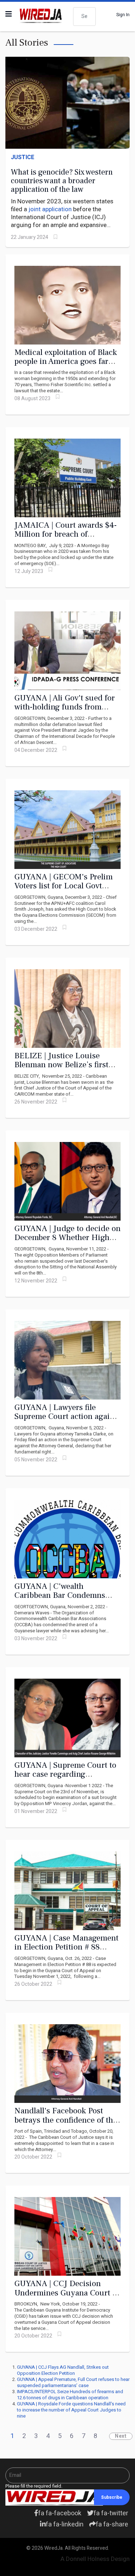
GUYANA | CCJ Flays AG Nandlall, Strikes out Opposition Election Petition (63, 2370)
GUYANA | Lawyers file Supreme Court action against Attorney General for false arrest (67, 1421)
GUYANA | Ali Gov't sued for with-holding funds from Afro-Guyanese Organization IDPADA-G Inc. (65, 712)
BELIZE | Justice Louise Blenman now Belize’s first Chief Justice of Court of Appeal (61, 1069)
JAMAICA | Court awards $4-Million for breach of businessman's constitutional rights (66, 539)
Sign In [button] (123, 15)
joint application (50, 209)
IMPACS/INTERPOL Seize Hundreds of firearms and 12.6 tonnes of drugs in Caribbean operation (70, 2395)
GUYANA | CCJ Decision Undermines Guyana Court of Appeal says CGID (67, 2293)
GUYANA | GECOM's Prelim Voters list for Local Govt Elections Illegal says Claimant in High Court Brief (66, 891)
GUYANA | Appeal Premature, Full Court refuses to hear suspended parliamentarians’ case (73, 2382)
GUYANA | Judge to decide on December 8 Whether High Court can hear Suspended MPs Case (67, 1242)
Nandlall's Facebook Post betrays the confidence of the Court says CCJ (66, 2120)
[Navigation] (9, 14)
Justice (22, 157)
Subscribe (112, 2497)
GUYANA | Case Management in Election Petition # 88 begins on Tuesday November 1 (67, 1952)
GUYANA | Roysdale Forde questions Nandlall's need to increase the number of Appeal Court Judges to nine (71, 2410)
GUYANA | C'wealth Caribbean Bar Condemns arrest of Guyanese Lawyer (62, 1595)
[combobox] (85, 17)
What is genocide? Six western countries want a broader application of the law (62, 181)
